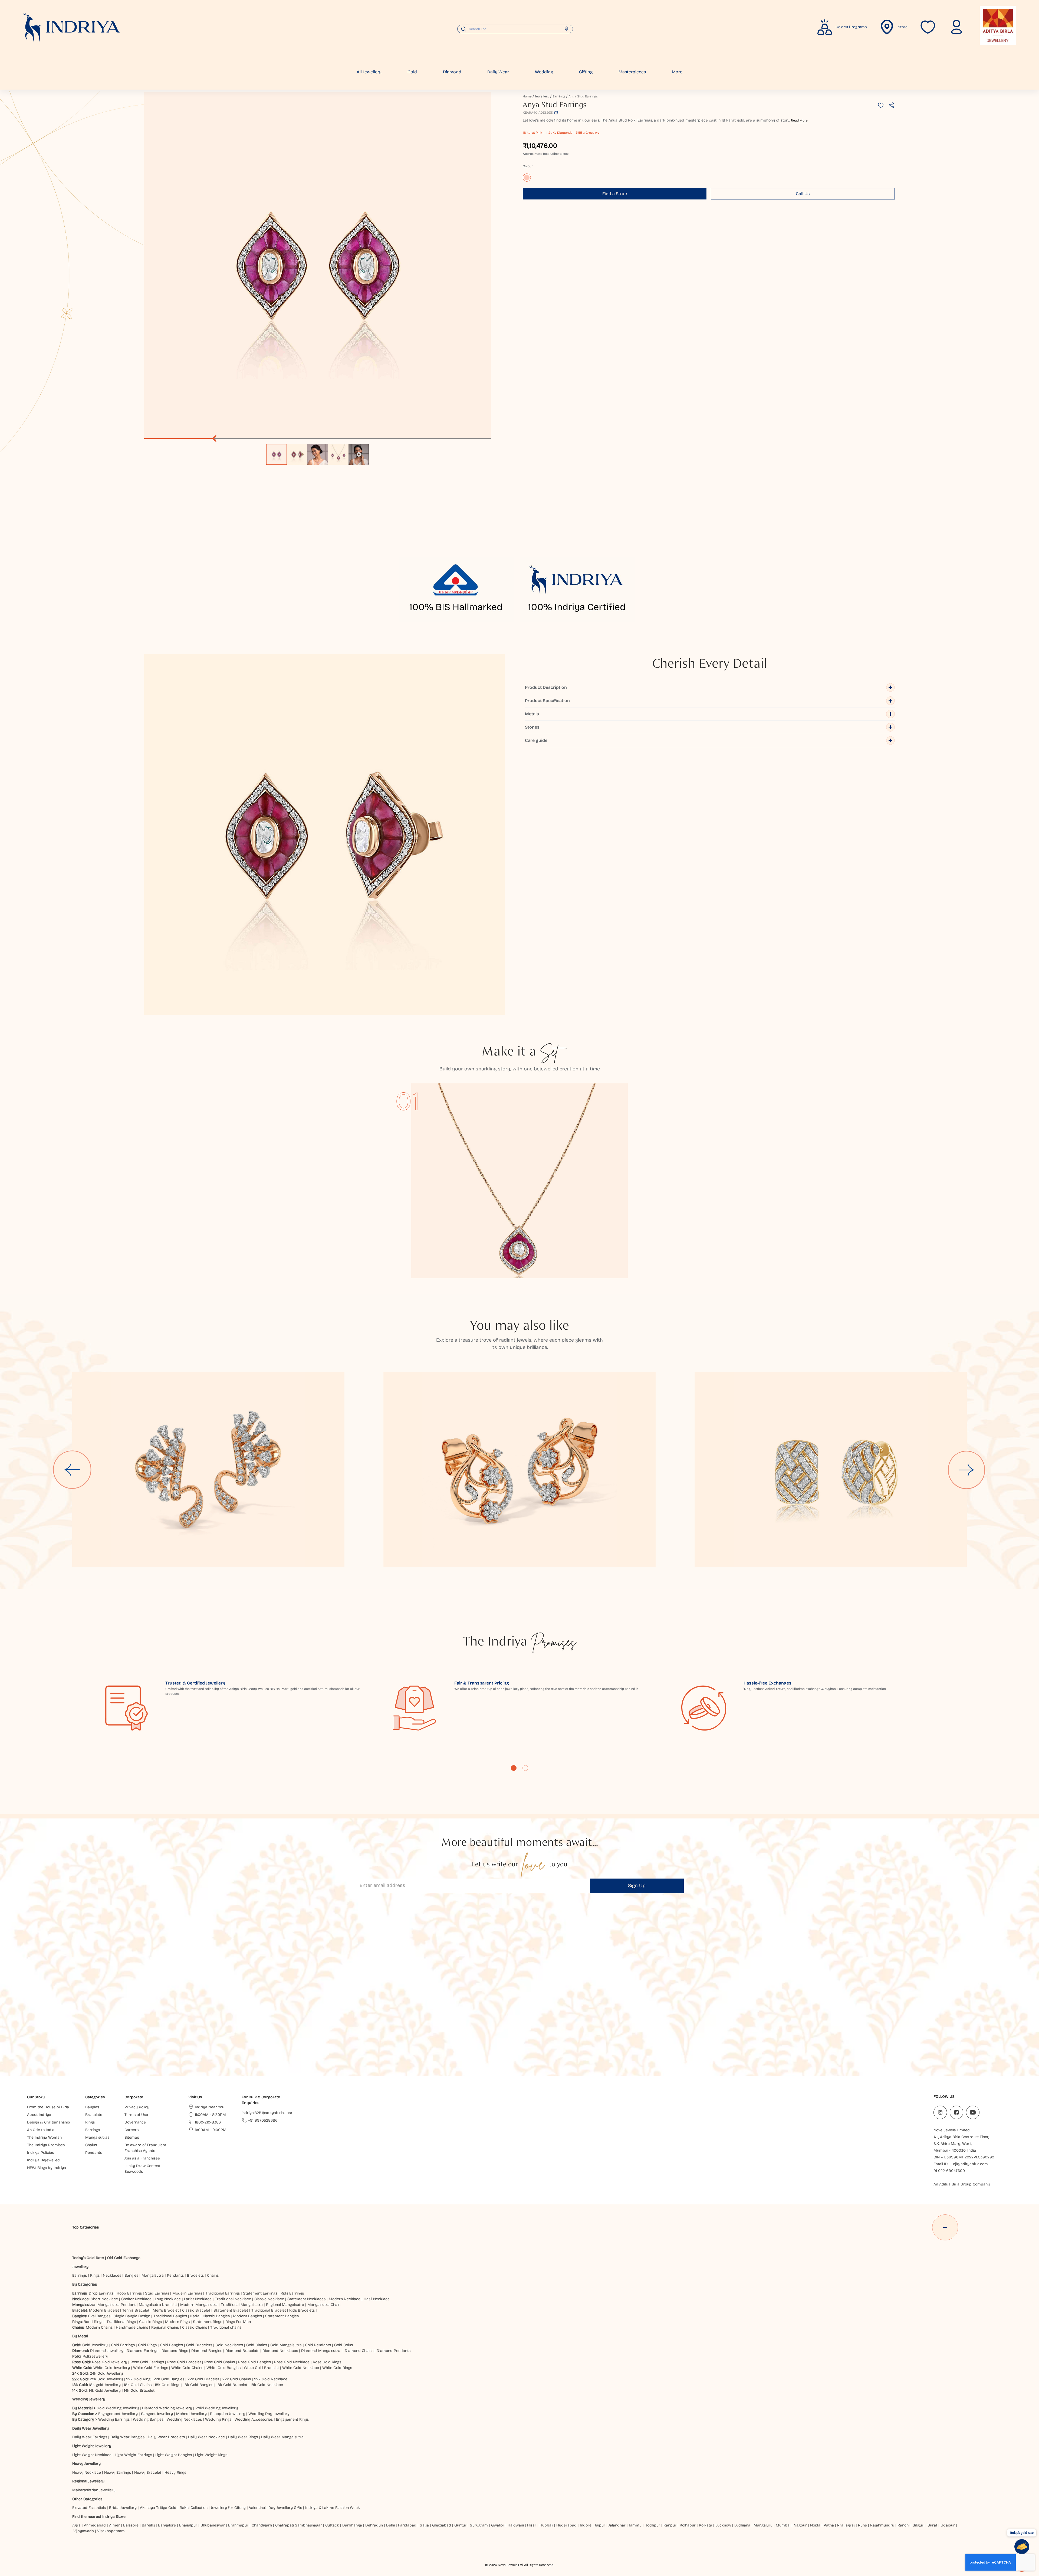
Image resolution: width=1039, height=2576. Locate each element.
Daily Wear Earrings (90, 2437)
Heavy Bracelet (148, 2472)
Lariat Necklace (198, 2299)
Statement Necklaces (306, 2299)
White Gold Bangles (223, 2368)
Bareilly (148, 2525)
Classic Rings (150, 2322)
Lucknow (723, 2525)
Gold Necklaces (229, 2345)
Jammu (635, 2525)
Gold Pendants (318, 2345)
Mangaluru (763, 2525)
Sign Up (637, 1886)
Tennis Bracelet (136, 2310)
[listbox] (318, 452)
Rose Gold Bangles (254, 2362)
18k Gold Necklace (267, 2385)
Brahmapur (238, 2525)
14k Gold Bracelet (139, 2390)
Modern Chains (99, 2327)
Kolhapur (688, 2525)
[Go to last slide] (72, 1470)
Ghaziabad (442, 2525)
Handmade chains (132, 2327)
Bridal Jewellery (123, 2508)
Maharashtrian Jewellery (94, 2490)
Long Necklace (168, 2299)
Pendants (175, 2275)
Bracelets (195, 2275)
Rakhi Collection (194, 2508)
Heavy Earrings (118, 2472)
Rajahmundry (882, 2525)
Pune (862, 2525)
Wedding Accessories (254, 2419)
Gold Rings (147, 2345)
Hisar (532, 2525)
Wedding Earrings (114, 2419)
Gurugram (479, 2525)
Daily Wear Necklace (206, 2437)
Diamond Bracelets (242, 2351)
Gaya (424, 2525)
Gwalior (498, 2525)
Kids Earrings (292, 2293)
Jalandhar (617, 2525)
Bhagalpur (188, 2525)
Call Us (803, 194)
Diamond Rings (175, 2351)
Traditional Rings (121, 2322)
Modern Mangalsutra (199, 2305)
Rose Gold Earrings (147, 2362)
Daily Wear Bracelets (166, 2437)
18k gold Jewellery (105, 2385)
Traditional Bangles (170, 2316)
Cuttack (332, 2525)
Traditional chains (226, 2327)
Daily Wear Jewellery (91, 2428)
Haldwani (516, 2525)
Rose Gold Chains (220, 2362)
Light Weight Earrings (133, 2455)
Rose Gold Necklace (292, 2362)
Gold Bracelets (199, 2345)
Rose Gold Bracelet (184, 2362)
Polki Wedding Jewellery (217, 2408)
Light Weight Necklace (92, 2455)
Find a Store (615, 194)
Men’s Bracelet (166, 2310)
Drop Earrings (101, 2293)
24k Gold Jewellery (106, 2373)
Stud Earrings (157, 2293)
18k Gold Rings (167, 2385)
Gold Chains (257, 2345)
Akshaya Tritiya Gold (158, 2508)
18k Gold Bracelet (232, 2385)
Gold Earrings (123, 2345)
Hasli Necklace (377, 2299)
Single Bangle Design (132, 2316)
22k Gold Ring (138, 2379)
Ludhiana (742, 2525)
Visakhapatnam (112, 2531)
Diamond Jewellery (107, 2351)
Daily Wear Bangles (127, 2437)
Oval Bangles (99, 2316)
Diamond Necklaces (280, 2351)
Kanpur (670, 2525)
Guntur (460, 2525)
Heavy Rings (175, 2472)
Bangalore (167, 2525)
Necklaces (112, 2275)
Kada (195, 2316)
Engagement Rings (292, 2419)
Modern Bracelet (104, 2310)
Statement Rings (208, 2322)
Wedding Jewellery (89, 2399)
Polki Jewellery (95, 2356)
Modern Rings (177, 2322)
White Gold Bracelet (261, 2368)
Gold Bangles (171, 2345)
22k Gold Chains (237, 2379)
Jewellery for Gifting (228, 2508)
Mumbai (783, 2525)
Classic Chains (195, 2327)
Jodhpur (653, 2525)
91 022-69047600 (949, 2171)
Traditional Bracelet (269, 2310)
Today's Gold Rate (88, 2258)
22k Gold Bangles (169, 2379)
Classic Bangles (216, 2316)
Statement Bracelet (231, 2310)
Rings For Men (238, 2322)
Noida (815, 2525)
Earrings (559, 96)
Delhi (390, 2525)
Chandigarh (262, 2525)
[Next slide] (967, 1470)
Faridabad (407, 2525)
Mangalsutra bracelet (158, 2305)
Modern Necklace (345, 2299)
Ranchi (903, 2525)
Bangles (131, 2275)
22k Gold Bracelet (203, 2379)
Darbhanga (352, 2525)
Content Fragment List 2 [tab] (525, 1768)
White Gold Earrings (151, 2368)
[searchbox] (515, 29)
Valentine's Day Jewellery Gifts (275, 2508)
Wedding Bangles (148, 2419)
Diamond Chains (359, 2351)
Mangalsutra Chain (324, 2305)
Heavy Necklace (87, 2472)
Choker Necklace (136, 2299)
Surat (932, 2525)
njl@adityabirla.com (970, 2164)
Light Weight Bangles (174, 2455)
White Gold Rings (337, 2368)
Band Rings (93, 2322)
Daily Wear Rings (243, 2437)
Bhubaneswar (213, 2525)
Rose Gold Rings (327, 2362)
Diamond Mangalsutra (321, 2351)
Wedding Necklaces (184, 2419)
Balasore (131, 2525)
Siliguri (918, 2525)
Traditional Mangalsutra (242, 2305)
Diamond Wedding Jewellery (167, 2408)
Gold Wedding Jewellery (118, 2408)
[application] (318, 265)
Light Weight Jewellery (92, 2446)
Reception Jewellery (228, 2414)
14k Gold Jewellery (105, 2390)
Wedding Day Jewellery (269, 2414)
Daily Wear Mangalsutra (282, 2437)
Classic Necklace (269, 2299)
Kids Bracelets (302, 2310)
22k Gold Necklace (271, 2379)
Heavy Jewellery (86, 2464)
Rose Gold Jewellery (110, 2362)
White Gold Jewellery (112, 2368)
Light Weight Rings (211, 2455)
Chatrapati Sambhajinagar (299, 2525)
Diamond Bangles (207, 2351)
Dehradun (374, 2525)
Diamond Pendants (394, 2351)
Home (527, 96)
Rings (95, 2275)
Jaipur (600, 2525)
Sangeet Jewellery (157, 2414)
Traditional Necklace (233, 2299)
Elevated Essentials (89, 2508)
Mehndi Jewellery (191, 2414)
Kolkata (706, 2525)
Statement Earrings (260, 2293)
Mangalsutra (153, 2275)
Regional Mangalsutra (285, 2305)
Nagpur (800, 2525)
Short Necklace (104, 2299)
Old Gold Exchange (124, 2258)
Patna (829, 2525)
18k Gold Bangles (198, 2385)
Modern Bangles (247, 2316)
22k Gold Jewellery (106, 2379)
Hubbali (546, 2525)
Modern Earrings (187, 2293)
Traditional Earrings (223, 2293)
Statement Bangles (282, 2316)
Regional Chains (165, 2327)
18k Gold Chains (138, 2385)
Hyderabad (566, 2525)
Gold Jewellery (95, 2345)
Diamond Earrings (142, 2351)
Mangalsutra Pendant (116, 2305)
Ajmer (114, 2525)
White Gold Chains (187, 2368)
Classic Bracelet (196, 2310)
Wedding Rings (218, 2419)
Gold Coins (343, 2345)
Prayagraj (846, 2525)
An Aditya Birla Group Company (962, 2184)
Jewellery (542, 96)
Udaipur (948, 2525)
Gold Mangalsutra (286, 2345)
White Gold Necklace (301, 2368)
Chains (213, 2275)
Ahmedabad (95, 2525)
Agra (76, 2525)
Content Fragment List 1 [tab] (514, 1768)
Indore (586, 2525)
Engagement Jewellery (118, 2414)
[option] (277, 454)
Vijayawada (84, 2531)
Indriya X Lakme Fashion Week (333, 2508)
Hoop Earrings (129, 2293)
